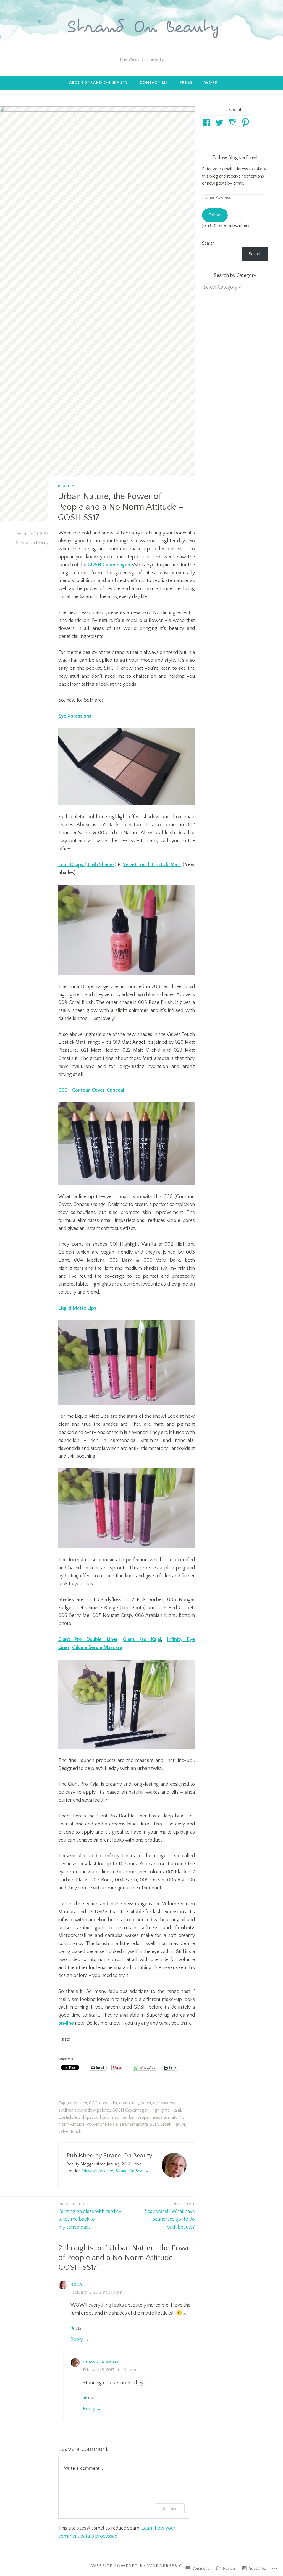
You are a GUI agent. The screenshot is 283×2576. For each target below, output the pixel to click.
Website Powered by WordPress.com (141, 2566)
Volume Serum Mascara (97, 1648)
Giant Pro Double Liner (88, 1640)
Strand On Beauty (32, 542)
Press (186, 83)
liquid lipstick (86, 2117)
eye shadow (164, 2103)
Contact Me (154, 83)
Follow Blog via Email (235, 158)
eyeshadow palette (92, 2110)
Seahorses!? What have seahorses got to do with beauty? (170, 2216)
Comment (170, 2508)
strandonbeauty (101, 2362)
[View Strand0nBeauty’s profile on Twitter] (220, 123)
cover (146, 2103)
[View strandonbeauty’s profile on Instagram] (233, 123)
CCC (93, 2103)
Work (211, 83)
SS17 (154, 2124)
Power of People (102, 2124)
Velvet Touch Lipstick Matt (152, 865)
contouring (129, 2103)
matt (172, 2117)
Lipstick (65, 2117)
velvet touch (70, 2131)
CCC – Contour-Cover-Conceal (91, 1090)
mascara (158, 2117)
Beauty (66, 486)
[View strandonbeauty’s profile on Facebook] (207, 123)
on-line (66, 2023)
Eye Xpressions (75, 716)
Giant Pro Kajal (142, 1640)
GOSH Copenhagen (109, 565)
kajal (177, 2110)
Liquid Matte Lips (77, 1308)
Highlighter (161, 2110)
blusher (80, 2103)
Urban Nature (173, 2124)
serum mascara (134, 2124)
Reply (77, 2339)
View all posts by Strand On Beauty (115, 2171)
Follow (215, 215)
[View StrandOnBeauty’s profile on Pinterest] (246, 123)
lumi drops (139, 2117)
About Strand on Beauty (98, 83)
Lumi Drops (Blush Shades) (87, 865)
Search (208, 243)
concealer (108, 2103)
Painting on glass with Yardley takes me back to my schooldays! (90, 2216)
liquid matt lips (113, 2117)
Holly (76, 2285)
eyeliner (65, 2110)
